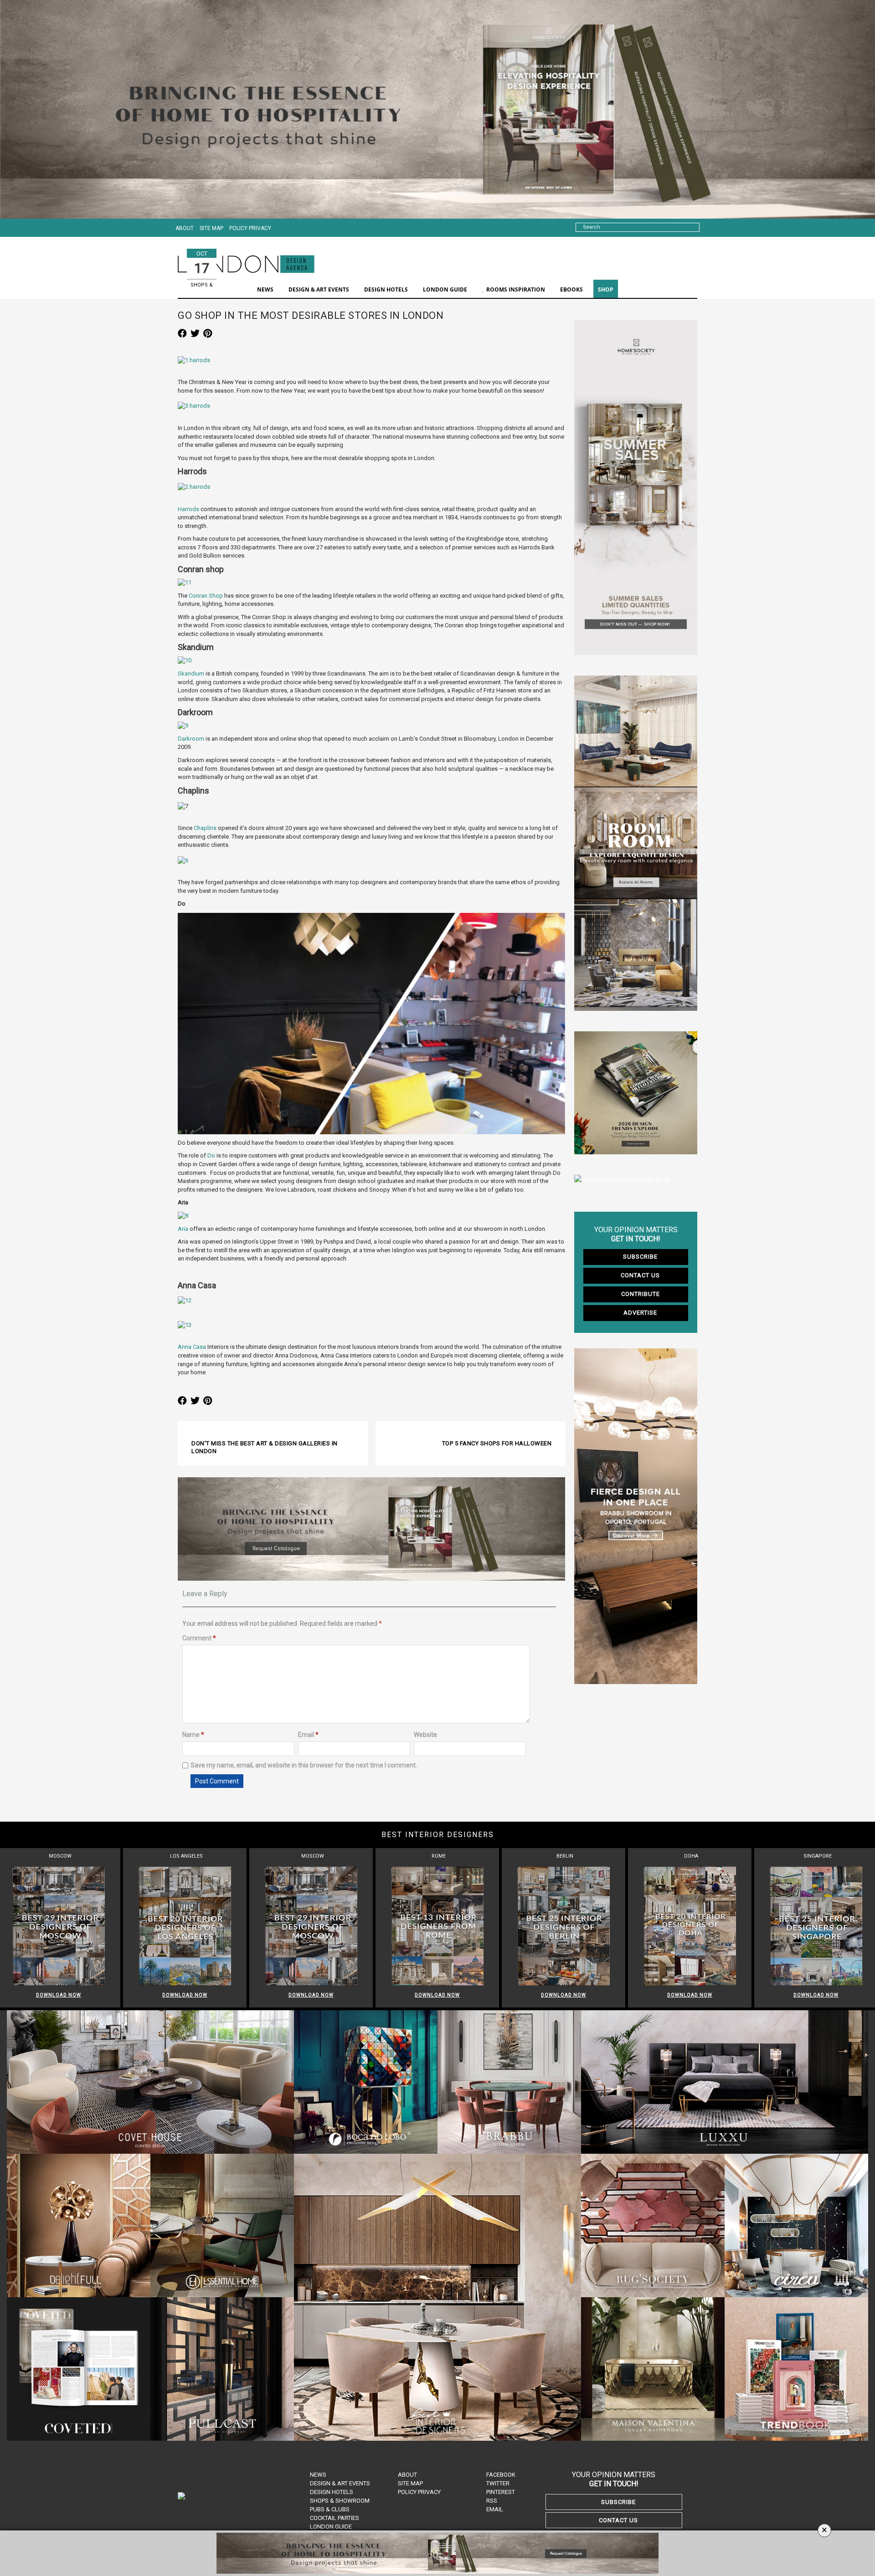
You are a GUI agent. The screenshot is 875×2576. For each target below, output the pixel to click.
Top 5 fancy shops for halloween (497, 1443)
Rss (492, 2501)
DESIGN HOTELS (386, 289)
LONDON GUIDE (445, 289)
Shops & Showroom (340, 2501)
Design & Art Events (340, 2483)
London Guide (331, 2527)
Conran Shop (206, 596)
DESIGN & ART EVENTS (319, 289)
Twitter (498, 2483)
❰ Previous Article (218, 1435)
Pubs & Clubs (330, 2509)
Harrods (189, 509)
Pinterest (501, 2492)
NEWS (265, 289)
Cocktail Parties (335, 2518)
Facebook (501, 2475)
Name (193, 1735)
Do (211, 1155)
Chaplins (205, 828)
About (185, 228)
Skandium (191, 673)
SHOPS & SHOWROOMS (203, 289)
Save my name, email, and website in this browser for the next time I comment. (304, 1765)
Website (425, 1735)
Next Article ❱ (532, 1435)
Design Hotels (332, 2492)
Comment (199, 1638)
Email (308, 1735)
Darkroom (191, 739)
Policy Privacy (250, 228)
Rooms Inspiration (516, 289)
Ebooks (571, 289)
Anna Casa (192, 1347)
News (318, 2475)
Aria (183, 1229)
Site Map (211, 228)
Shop (606, 289)
